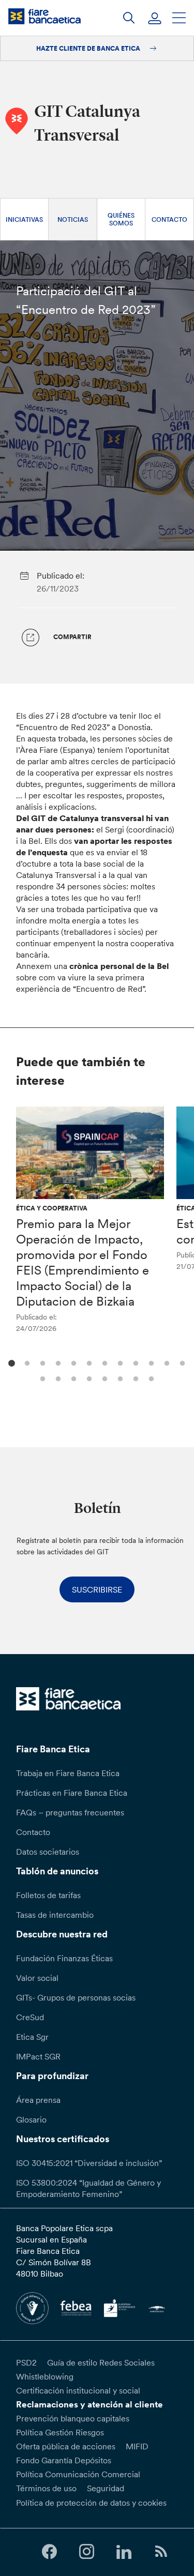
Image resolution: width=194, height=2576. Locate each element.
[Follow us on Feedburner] (161, 2552)
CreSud (30, 2017)
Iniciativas (24, 219)
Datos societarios (48, 1852)
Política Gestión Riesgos (60, 2432)
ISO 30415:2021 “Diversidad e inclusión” (89, 2163)
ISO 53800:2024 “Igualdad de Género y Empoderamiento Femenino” (88, 2188)
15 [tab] (73, 1378)
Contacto (169, 219)
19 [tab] (135, 1378)
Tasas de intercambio (55, 1915)
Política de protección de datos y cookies (91, 2503)
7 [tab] (104, 1362)
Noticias (73, 219)
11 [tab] (166, 1362)
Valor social (37, 1978)
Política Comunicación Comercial (78, 2474)
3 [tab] (42, 1362)
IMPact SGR (38, 2056)
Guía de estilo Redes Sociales (101, 2362)
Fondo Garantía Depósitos (64, 2460)
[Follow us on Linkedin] (124, 2552)
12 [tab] (181, 1362)
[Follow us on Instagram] (86, 2552)
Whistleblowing (45, 2376)
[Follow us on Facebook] (49, 2552)
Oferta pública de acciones (66, 2446)
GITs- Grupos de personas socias (76, 1997)
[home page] (44, 16)
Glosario (31, 2119)
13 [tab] (42, 1378)
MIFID (137, 2446)
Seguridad (106, 2488)
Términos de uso (46, 2488)
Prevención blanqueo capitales (73, 2418)
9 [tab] (135, 1362)
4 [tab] (57, 1362)
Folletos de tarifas (48, 1895)
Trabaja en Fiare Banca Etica (68, 1773)
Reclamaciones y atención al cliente (89, 2404)
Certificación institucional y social (78, 2390)
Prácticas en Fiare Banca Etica (72, 1793)
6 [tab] (88, 1362)
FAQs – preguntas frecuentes (70, 1812)
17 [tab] (104, 1378)
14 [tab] (57, 1378)
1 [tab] (11, 1362)
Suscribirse (97, 1589)
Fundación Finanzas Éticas (64, 1958)
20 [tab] (150, 1378)
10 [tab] (150, 1362)
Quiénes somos (121, 219)
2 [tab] (26, 1362)
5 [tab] (73, 1362)
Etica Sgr (32, 2037)
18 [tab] (119, 1378)
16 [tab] (88, 1378)
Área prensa (38, 2100)
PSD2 (26, 2362)
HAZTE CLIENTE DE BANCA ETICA (89, 48)
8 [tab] (119, 1362)
